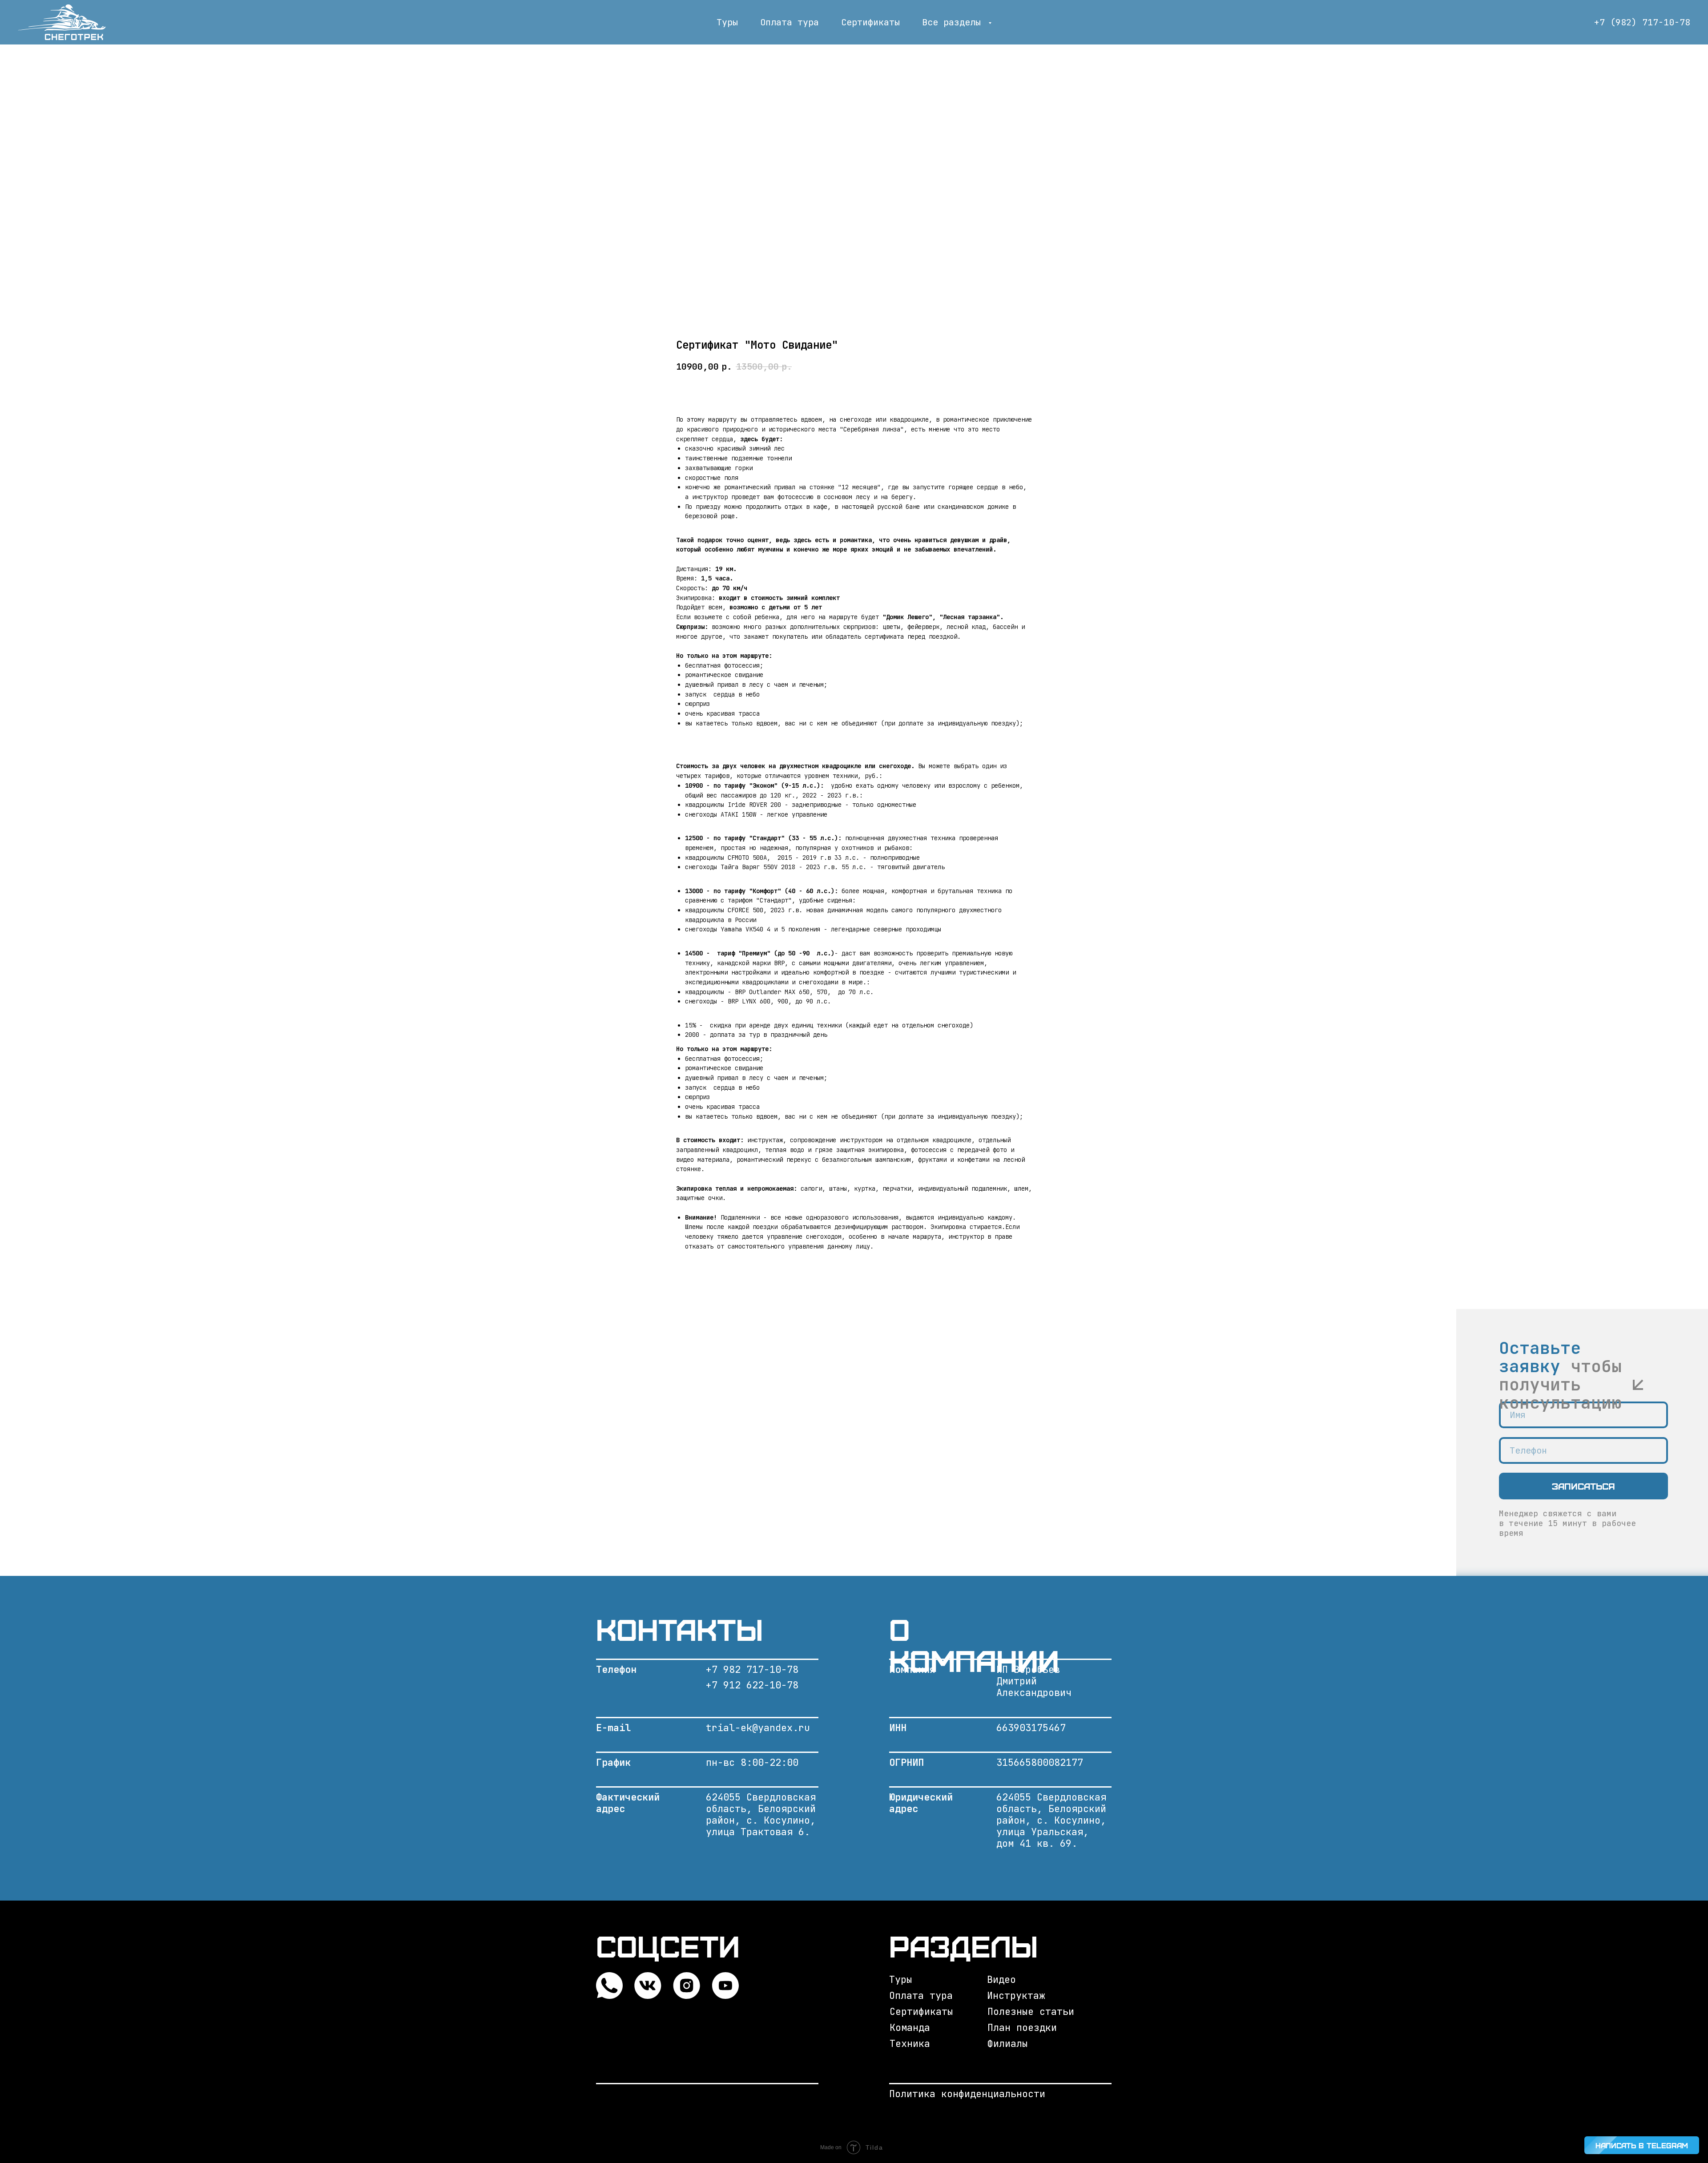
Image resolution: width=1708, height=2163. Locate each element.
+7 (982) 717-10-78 (1642, 22)
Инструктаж (1016, 1996)
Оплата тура (790, 22)
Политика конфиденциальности (967, 2094)
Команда (910, 2028)
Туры (727, 22)
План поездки (1022, 2028)
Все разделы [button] (954, 22)
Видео (1001, 1980)
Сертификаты (870, 22)
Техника (910, 2044)
